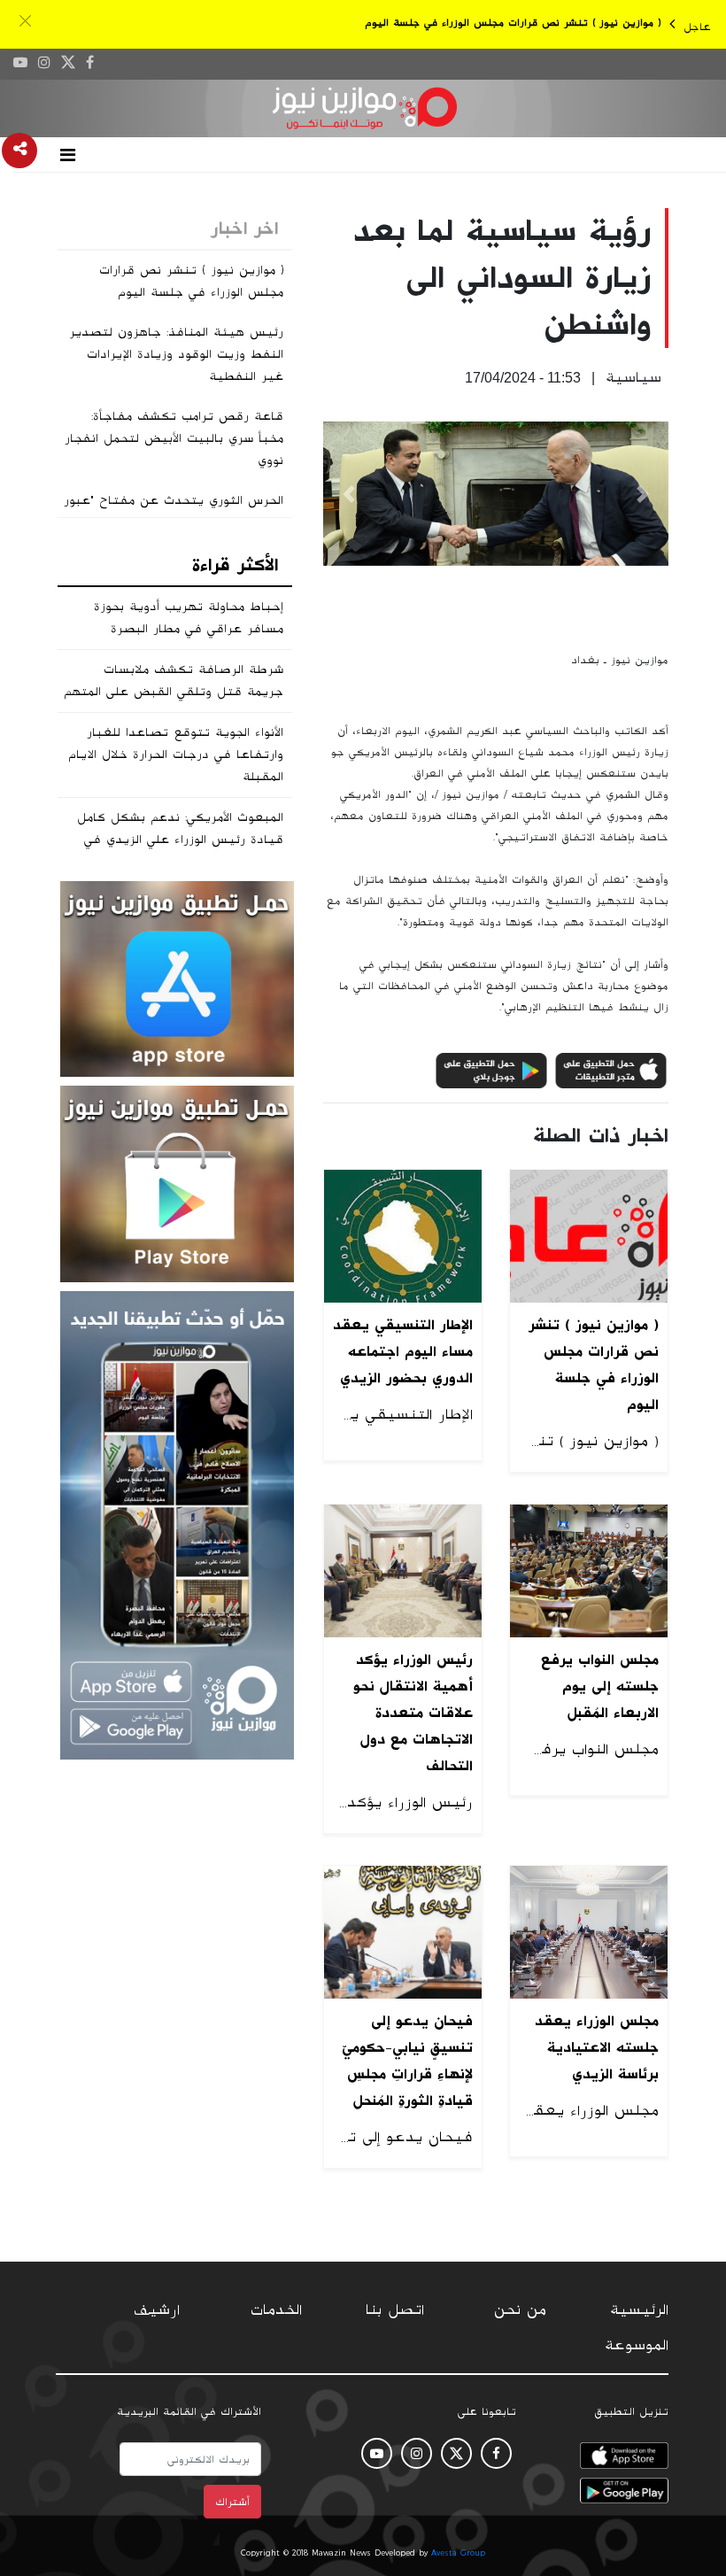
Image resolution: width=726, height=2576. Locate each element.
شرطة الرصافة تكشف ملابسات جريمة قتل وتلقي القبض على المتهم (174, 681)
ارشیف (157, 2310)
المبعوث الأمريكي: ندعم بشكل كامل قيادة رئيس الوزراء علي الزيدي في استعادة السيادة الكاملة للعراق (180, 839)
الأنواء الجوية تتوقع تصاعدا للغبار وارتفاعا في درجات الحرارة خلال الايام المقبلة (176, 754)
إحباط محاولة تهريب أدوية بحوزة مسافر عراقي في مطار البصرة (189, 618)
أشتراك (232, 2502)
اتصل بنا (395, 2310)
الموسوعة (637, 2346)
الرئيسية (639, 2310)
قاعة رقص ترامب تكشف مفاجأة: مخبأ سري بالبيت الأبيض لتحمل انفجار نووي (174, 438)
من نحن (520, 2310)
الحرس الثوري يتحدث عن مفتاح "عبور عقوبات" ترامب (174, 511)
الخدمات (276, 2310)
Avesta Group (458, 2553)
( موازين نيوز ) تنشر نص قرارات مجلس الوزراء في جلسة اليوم (513, 23)
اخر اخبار (244, 228)
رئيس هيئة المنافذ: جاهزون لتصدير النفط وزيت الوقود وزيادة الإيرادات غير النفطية (176, 354)
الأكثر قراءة (235, 565)
